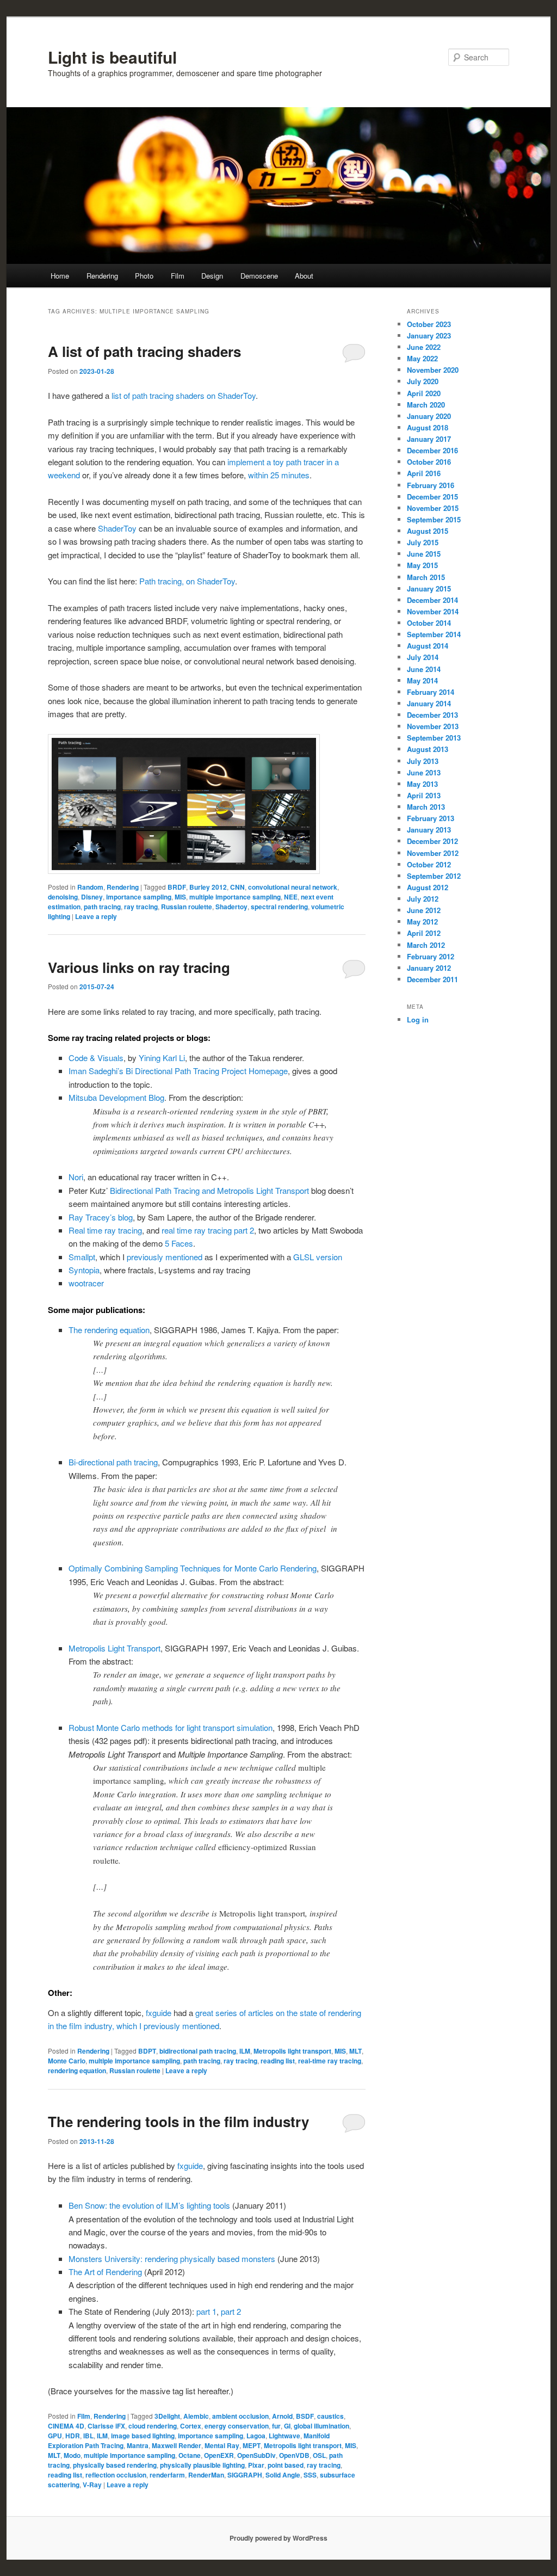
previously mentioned (165, 1257)
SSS (310, 2475)
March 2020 (426, 405)
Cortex (191, 2426)
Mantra (138, 2445)
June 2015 (424, 554)
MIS (180, 897)
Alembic (196, 2416)
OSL (319, 2455)
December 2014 (432, 600)
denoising (63, 897)
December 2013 (432, 715)
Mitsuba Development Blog (116, 1097)
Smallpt (82, 1257)
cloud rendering (153, 2426)
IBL (88, 2436)
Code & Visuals (96, 1058)
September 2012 (434, 876)
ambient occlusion (240, 2416)
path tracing (102, 907)
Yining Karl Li (162, 1058)
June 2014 (424, 669)
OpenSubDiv (256, 2455)
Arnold (282, 2416)
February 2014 (431, 692)
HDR (73, 2436)
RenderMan (206, 2475)
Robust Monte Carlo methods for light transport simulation (171, 1727)
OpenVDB (294, 2455)
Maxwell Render (177, 2445)
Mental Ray (222, 2445)
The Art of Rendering (105, 2272)
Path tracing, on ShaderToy (187, 581)
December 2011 (432, 979)
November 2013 (433, 726)
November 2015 (433, 508)
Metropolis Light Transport (115, 1648)
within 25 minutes (279, 475)
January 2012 (429, 968)
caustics (330, 2416)
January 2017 (429, 439)
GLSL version (318, 1257)
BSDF (305, 2416)
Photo (144, 276)
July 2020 (423, 381)
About (304, 276)
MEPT (252, 2445)
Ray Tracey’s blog (101, 1217)
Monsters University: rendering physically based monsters (172, 2258)
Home (60, 276)
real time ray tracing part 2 (208, 1230)
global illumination (321, 2426)
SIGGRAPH (245, 2475)
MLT (355, 2051)
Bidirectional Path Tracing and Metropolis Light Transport (209, 1190)
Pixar (256, 2465)
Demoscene (259, 276)
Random (90, 887)
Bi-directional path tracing (113, 1462)
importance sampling (139, 897)
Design (212, 276)
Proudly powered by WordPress (278, 2538)
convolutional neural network (293, 887)
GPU (55, 2436)
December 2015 (432, 497)
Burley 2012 (208, 887)
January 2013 (429, 830)
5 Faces (179, 1243)
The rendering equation (109, 1330)
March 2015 (426, 577)
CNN (237, 887)
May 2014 (422, 680)
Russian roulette (187, 907)
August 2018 (428, 427)
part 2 (231, 2311)
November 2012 (433, 853)
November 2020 (433, 370)
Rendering (102, 276)
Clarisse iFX (106, 2426)
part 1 (206, 2311)
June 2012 (424, 910)
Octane (190, 2455)
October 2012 (429, 864)
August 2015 (428, 531)
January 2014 (429, 703)
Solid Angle (283, 2475)
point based (286, 2465)
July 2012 (423, 899)
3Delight (167, 2416)
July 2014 (423, 657)
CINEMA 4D (66, 2426)
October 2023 (429, 324)
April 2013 (424, 795)
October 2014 (429, 623)
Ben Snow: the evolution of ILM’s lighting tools (149, 2205)
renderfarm (167, 2475)
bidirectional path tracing (198, 2051)
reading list (278, 2061)
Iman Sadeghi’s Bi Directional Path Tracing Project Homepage (178, 1071)
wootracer (86, 1283)
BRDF (177, 887)
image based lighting (143, 2436)
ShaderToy (117, 528)
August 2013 (428, 749)
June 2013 (424, 772)
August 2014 (428, 646)
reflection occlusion (116, 2475)
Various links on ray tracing (139, 967)
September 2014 (434, 634)
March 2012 (426, 945)
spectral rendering (279, 907)
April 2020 (424, 393)
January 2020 (429, 416)
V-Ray (92, 2485)
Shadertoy (231, 907)
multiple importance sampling (235, 897)
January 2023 (429, 335)
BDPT (147, 2051)
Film (178, 276)
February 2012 (431, 956)
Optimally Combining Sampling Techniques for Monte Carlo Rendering (193, 1568)
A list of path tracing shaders (144, 351)
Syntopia (84, 1270)
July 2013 (423, 761)
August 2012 (428, 887)
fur (276, 2426)
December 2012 (432, 841)
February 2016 (431, 485)
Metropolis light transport (292, 2051)
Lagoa (256, 2436)
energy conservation (237, 2426)
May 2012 (422, 922)
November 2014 (433, 611)
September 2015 (434, 519)
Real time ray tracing (105, 1230)
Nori (76, 1177)
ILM (245, 2051)
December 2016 (432, 450)
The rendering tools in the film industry (178, 2121)
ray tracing (141, 907)
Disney (92, 897)
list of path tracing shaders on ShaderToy (184, 395)
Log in (418, 1019)
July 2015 (423, 542)
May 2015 (422, 565)
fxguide (160, 2013)
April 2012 (424, 933)
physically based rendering (115, 2465)
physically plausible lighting (202, 2465)
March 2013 (426, 807)
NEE (291, 897)
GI (287, 2426)
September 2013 (434, 738)
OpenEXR (219, 2455)
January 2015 (429, 588)
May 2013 (422, 784)
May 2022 (422, 358)
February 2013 (431, 818)
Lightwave (284, 2436)
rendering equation (77, 2070)
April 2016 (424, 473)
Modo (72, 2455)
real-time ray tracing (330, 2061)
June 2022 (424, 347)
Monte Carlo (67, 2061)
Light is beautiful (112, 57)
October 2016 (429, 462)
